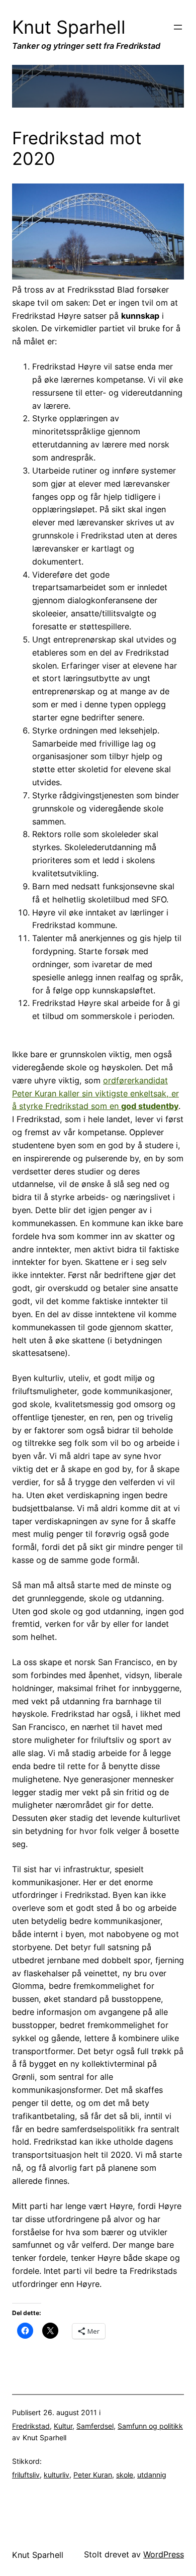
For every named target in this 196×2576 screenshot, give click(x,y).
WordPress (164, 2554)
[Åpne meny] (178, 27)
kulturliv (57, 2475)
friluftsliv (26, 2475)
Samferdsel (95, 2426)
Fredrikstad (31, 2426)
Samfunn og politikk (150, 2426)
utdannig (152, 2475)
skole (125, 2475)
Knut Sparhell (69, 27)
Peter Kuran (93, 2475)
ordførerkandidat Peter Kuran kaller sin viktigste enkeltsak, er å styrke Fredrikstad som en (95, 1093)
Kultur (63, 2426)
